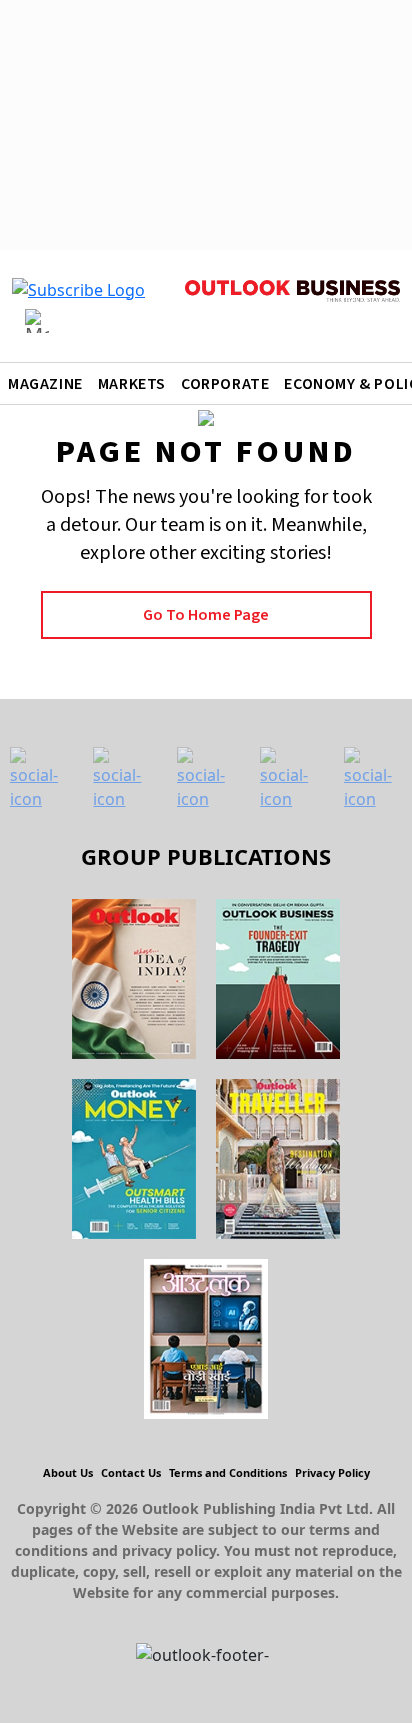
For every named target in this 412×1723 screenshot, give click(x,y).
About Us (68, 1472)
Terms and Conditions (228, 1472)
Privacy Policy (332, 1472)
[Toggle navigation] (37, 321)
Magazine (45, 384)
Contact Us (131, 1472)
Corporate (225, 384)
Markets (132, 384)
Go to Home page (206, 615)
